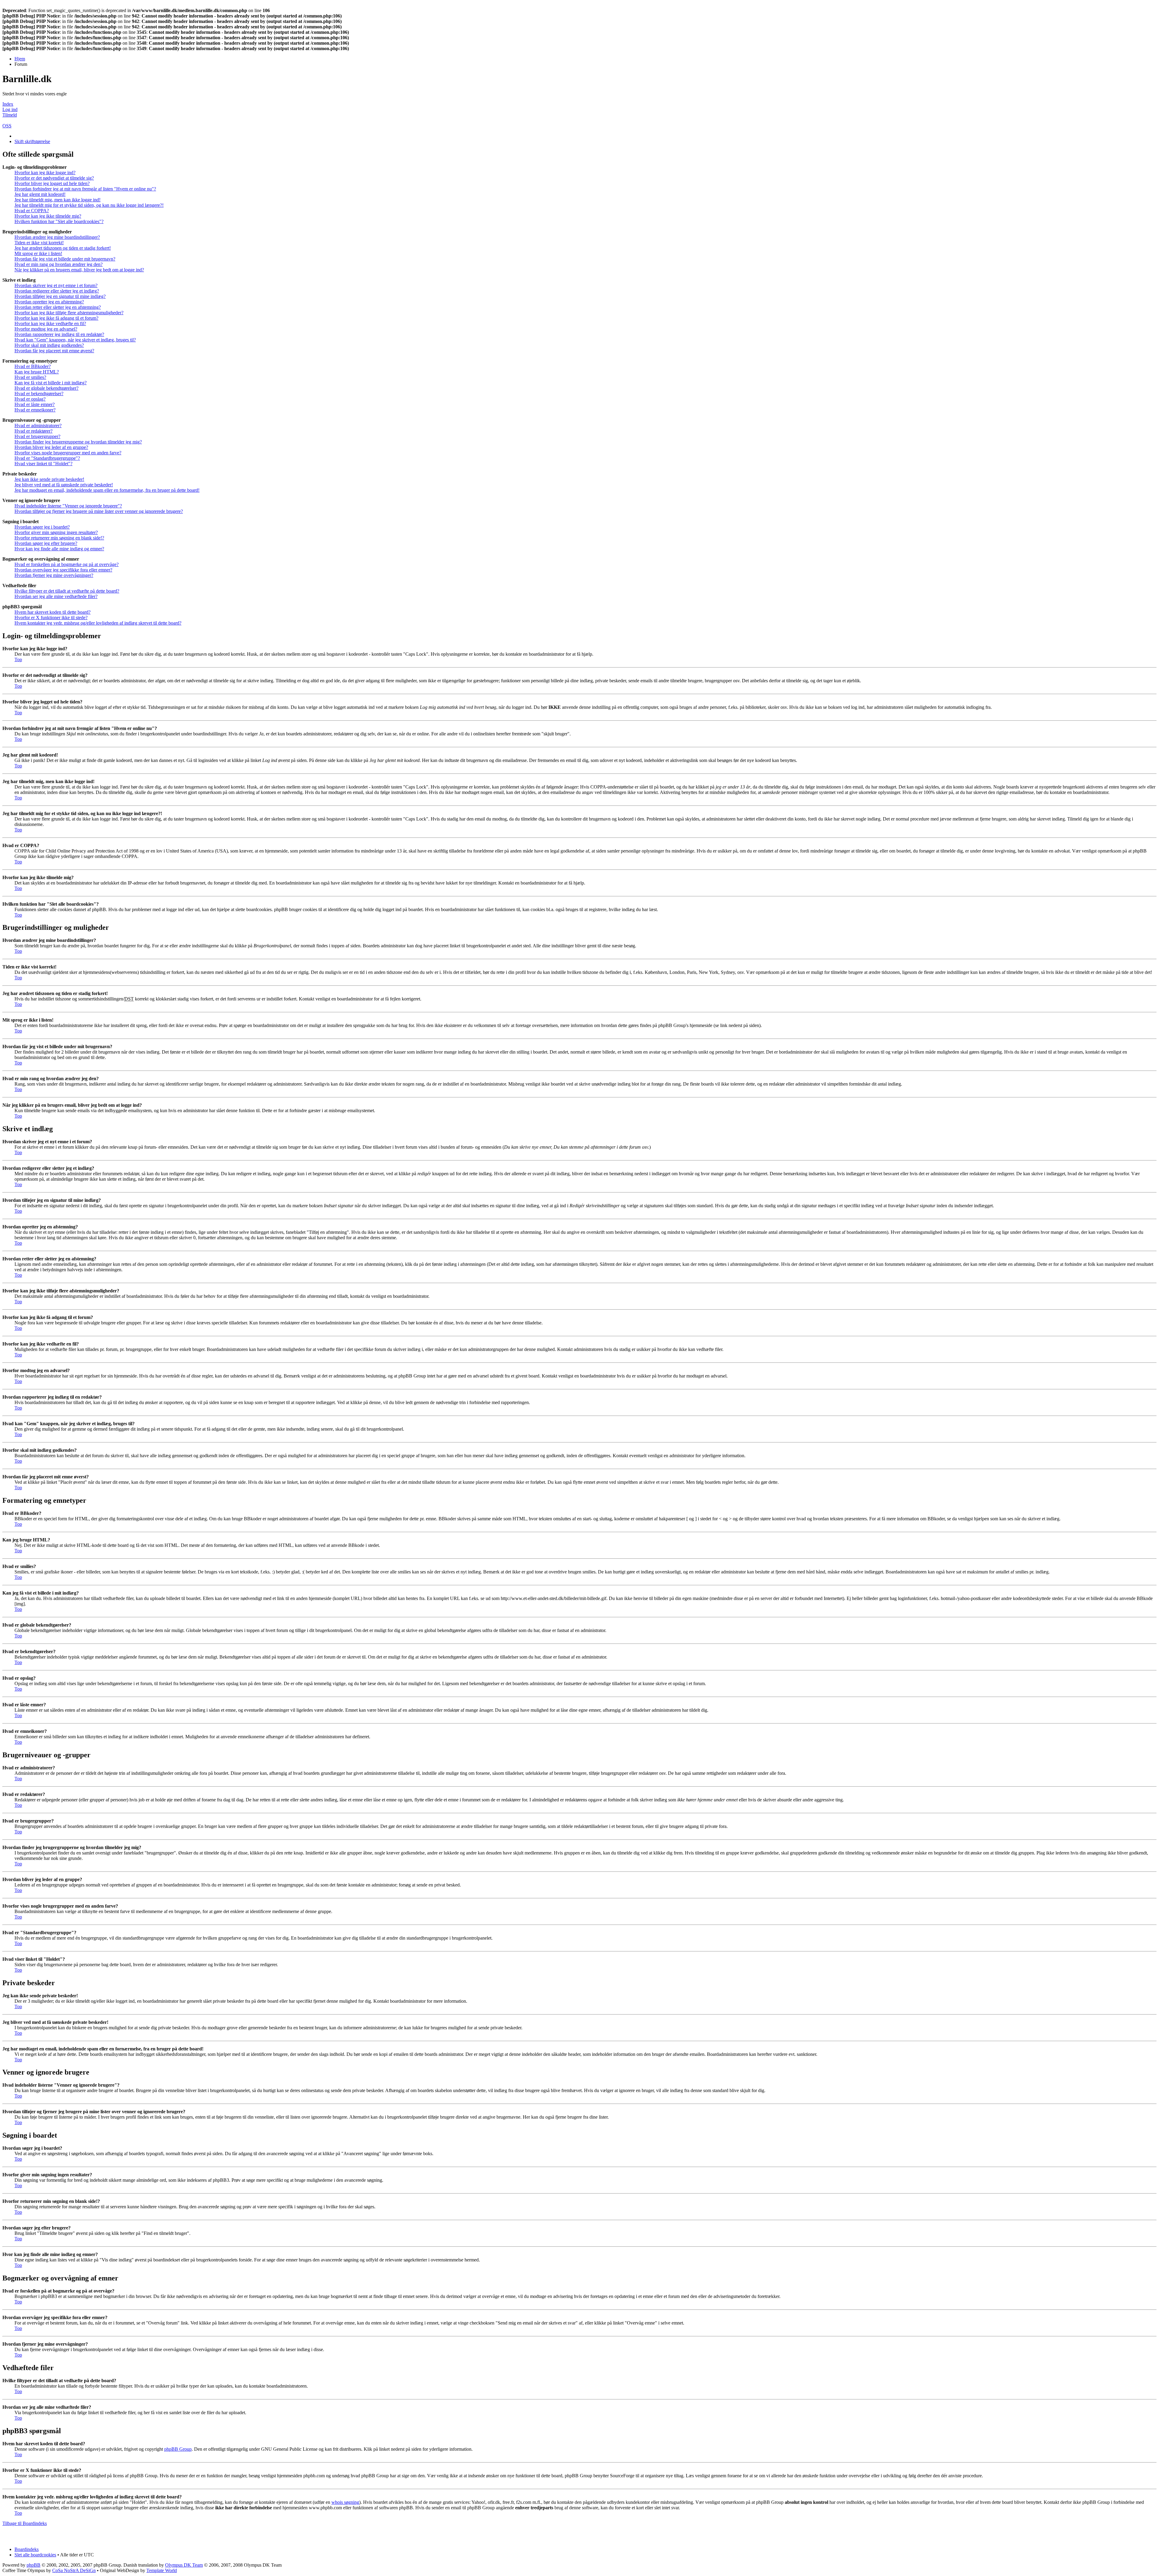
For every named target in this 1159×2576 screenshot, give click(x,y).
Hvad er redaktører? (34, 431)
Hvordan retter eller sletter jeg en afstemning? (58, 307)
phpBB (34, 2565)
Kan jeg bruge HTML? (37, 372)
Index (8, 104)
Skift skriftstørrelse (32, 141)
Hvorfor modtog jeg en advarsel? (46, 329)
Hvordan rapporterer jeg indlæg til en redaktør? (59, 334)
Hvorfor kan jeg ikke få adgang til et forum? (56, 318)
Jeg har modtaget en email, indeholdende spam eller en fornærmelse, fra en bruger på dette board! (107, 490)
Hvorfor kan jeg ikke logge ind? (45, 173)
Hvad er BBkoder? (33, 366)
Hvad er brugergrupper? (37, 436)
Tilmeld (10, 115)
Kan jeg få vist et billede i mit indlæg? (51, 383)
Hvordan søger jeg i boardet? (42, 527)
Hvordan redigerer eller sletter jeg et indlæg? (57, 291)
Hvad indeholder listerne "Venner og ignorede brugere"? (68, 506)
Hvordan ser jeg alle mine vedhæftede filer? (56, 596)
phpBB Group (178, 2449)
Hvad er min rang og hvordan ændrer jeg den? (59, 264)
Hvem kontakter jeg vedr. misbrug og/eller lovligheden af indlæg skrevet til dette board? (98, 623)
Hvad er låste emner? (35, 404)
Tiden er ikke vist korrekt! (39, 243)
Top (18, 659)
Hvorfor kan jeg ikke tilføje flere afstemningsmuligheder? (69, 313)
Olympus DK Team (184, 2565)
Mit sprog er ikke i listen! (38, 253)
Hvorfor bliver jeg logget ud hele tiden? (52, 183)
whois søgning (345, 2502)
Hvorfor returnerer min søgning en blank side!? (59, 538)
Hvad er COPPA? (32, 211)
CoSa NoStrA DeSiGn (74, 2570)
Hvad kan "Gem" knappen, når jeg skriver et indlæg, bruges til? (75, 340)
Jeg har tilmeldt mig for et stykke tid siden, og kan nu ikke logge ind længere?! (89, 205)
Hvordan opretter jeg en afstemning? (49, 302)
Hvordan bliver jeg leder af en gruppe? (51, 447)
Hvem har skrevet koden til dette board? (53, 612)
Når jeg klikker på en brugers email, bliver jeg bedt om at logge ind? (79, 270)
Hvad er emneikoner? (35, 410)
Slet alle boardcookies (35, 2555)
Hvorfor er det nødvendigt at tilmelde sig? (54, 178)
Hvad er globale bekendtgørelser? (46, 388)
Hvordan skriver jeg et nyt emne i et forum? (56, 285)
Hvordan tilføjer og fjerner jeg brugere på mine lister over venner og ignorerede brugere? (99, 511)
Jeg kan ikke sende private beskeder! (49, 479)
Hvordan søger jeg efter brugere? (46, 543)
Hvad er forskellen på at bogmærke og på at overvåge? (67, 564)
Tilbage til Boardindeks (25, 2523)
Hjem (20, 59)
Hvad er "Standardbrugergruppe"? (47, 458)
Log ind (10, 109)
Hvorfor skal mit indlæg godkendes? (49, 345)
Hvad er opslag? (30, 399)
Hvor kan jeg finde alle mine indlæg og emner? (59, 549)
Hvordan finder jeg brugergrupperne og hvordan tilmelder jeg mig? (78, 442)
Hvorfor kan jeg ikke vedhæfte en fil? (50, 323)
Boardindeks (27, 2549)
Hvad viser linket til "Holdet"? (43, 464)
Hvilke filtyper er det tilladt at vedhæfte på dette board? (67, 591)
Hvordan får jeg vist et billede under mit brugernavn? (65, 259)
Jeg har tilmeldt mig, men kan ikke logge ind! (57, 200)
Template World (162, 2570)
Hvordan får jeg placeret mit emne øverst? (54, 351)
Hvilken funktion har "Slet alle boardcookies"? (59, 221)
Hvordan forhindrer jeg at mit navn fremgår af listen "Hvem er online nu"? (85, 189)
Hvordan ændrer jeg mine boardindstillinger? (57, 237)
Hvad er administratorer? (38, 426)
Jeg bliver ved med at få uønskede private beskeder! (64, 485)
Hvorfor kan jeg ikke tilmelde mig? (48, 216)
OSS (7, 126)
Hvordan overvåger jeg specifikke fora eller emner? (63, 570)
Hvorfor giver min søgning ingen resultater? (56, 532)
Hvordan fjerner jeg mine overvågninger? (54, 575)
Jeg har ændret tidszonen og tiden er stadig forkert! (63, 248)
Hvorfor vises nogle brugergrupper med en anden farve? (68, 453)
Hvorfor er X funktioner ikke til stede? (51, 618)
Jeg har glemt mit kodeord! (40, 194)
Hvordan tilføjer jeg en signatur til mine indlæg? (60, 296)
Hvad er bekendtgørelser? (39, 394)
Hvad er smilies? (30, 377)
